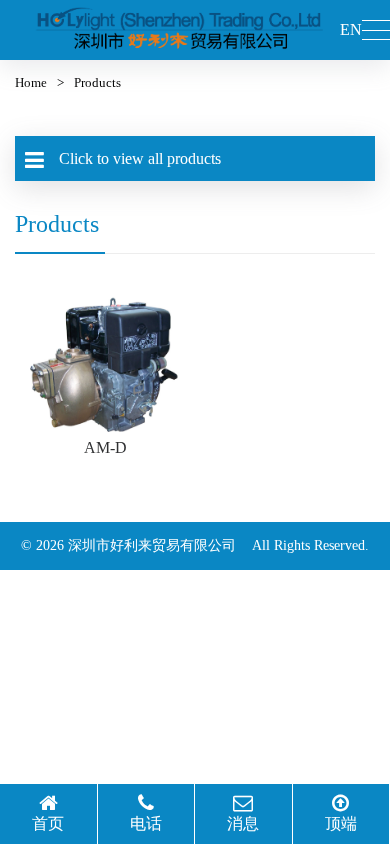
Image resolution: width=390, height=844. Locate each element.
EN (351, 29)
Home (31, 82)
